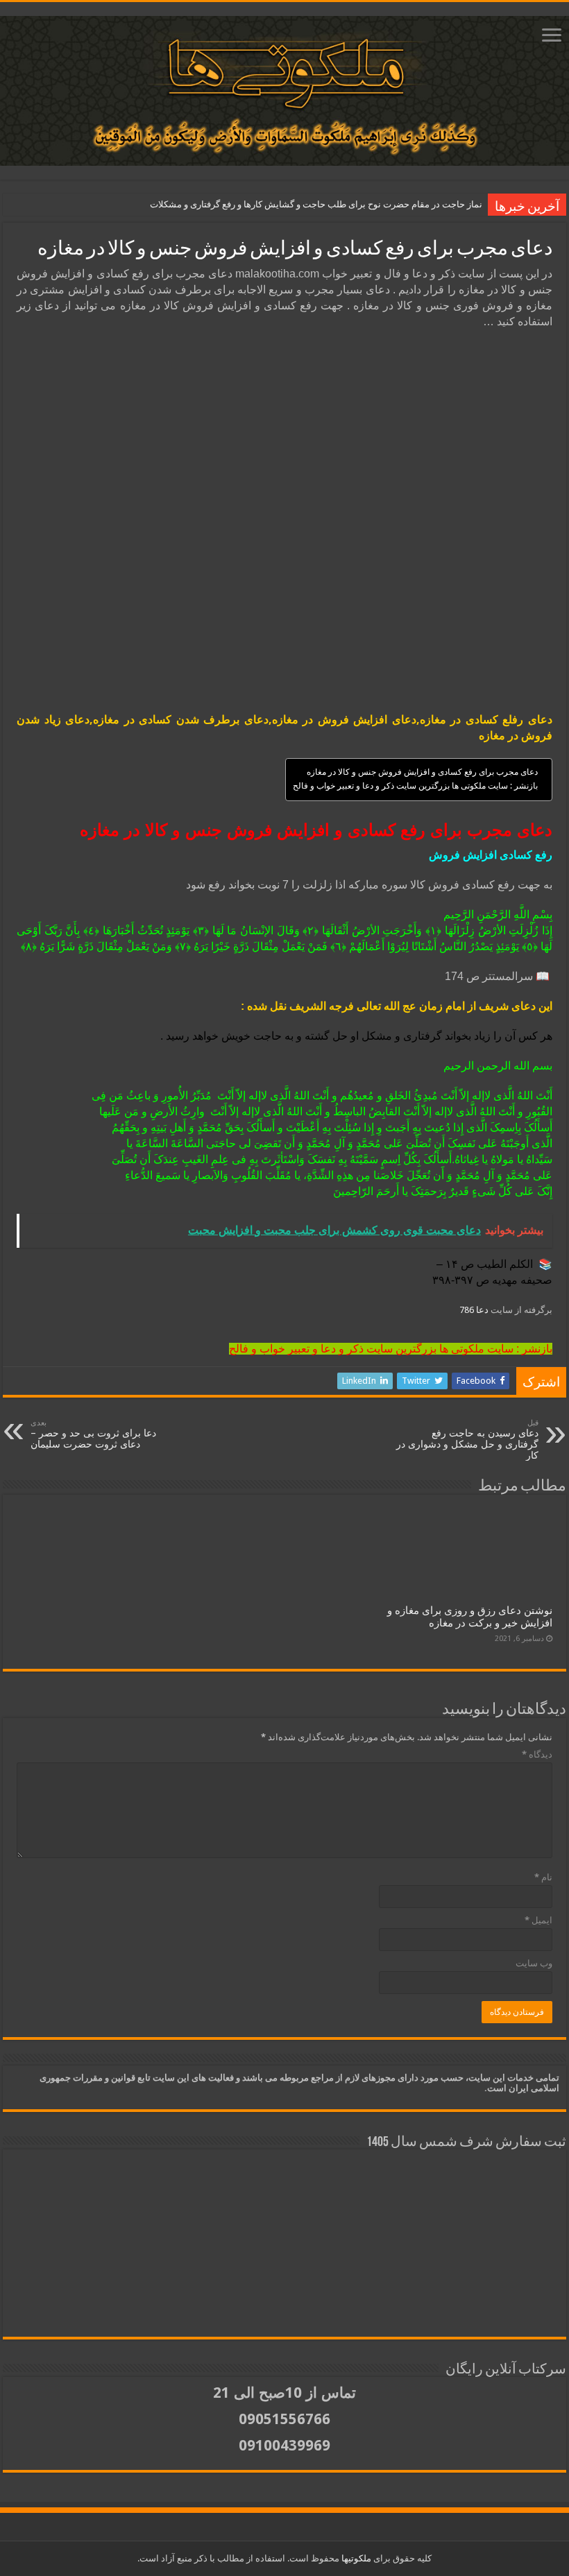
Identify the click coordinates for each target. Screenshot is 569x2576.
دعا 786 (475, 1310)
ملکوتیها (355, 2558)
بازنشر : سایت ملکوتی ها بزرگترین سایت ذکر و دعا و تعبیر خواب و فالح (415, 786)
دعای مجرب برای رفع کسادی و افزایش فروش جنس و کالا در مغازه (422, 772)
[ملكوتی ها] (284, 88)
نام (543, 1877)
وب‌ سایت (534, 1963)
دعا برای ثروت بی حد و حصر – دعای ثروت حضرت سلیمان (93, 1434)
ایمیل (538, 1920)
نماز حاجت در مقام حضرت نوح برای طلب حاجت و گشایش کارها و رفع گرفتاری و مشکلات (316, 204)
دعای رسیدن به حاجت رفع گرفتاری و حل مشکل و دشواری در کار (467, 1440)
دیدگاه (537, 1754)
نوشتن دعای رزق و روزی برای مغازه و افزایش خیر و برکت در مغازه (470, 1617)
